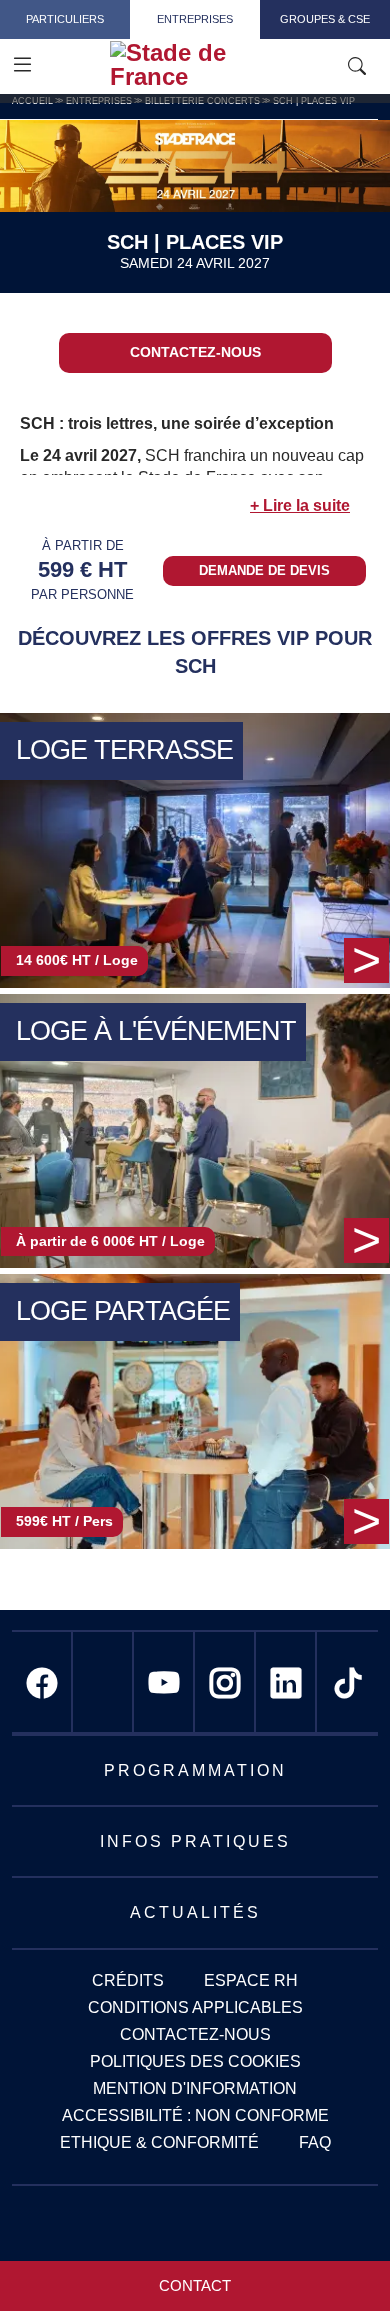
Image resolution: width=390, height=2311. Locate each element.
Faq (315, 2142)
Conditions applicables (195, 2007)
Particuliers (65, 19)
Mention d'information (195, 2088)
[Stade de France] (222, 65)
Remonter (335, 2256)
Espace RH (251, 1980)
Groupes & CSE (325, 19)
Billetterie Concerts (202, 101)
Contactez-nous (195, 352)
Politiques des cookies (195, 2061)
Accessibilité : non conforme (195, 2115)
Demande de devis (264, 570)
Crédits (128, 1980)
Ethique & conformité (159, 2142)
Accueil (32, 101)
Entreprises (195, 19)
